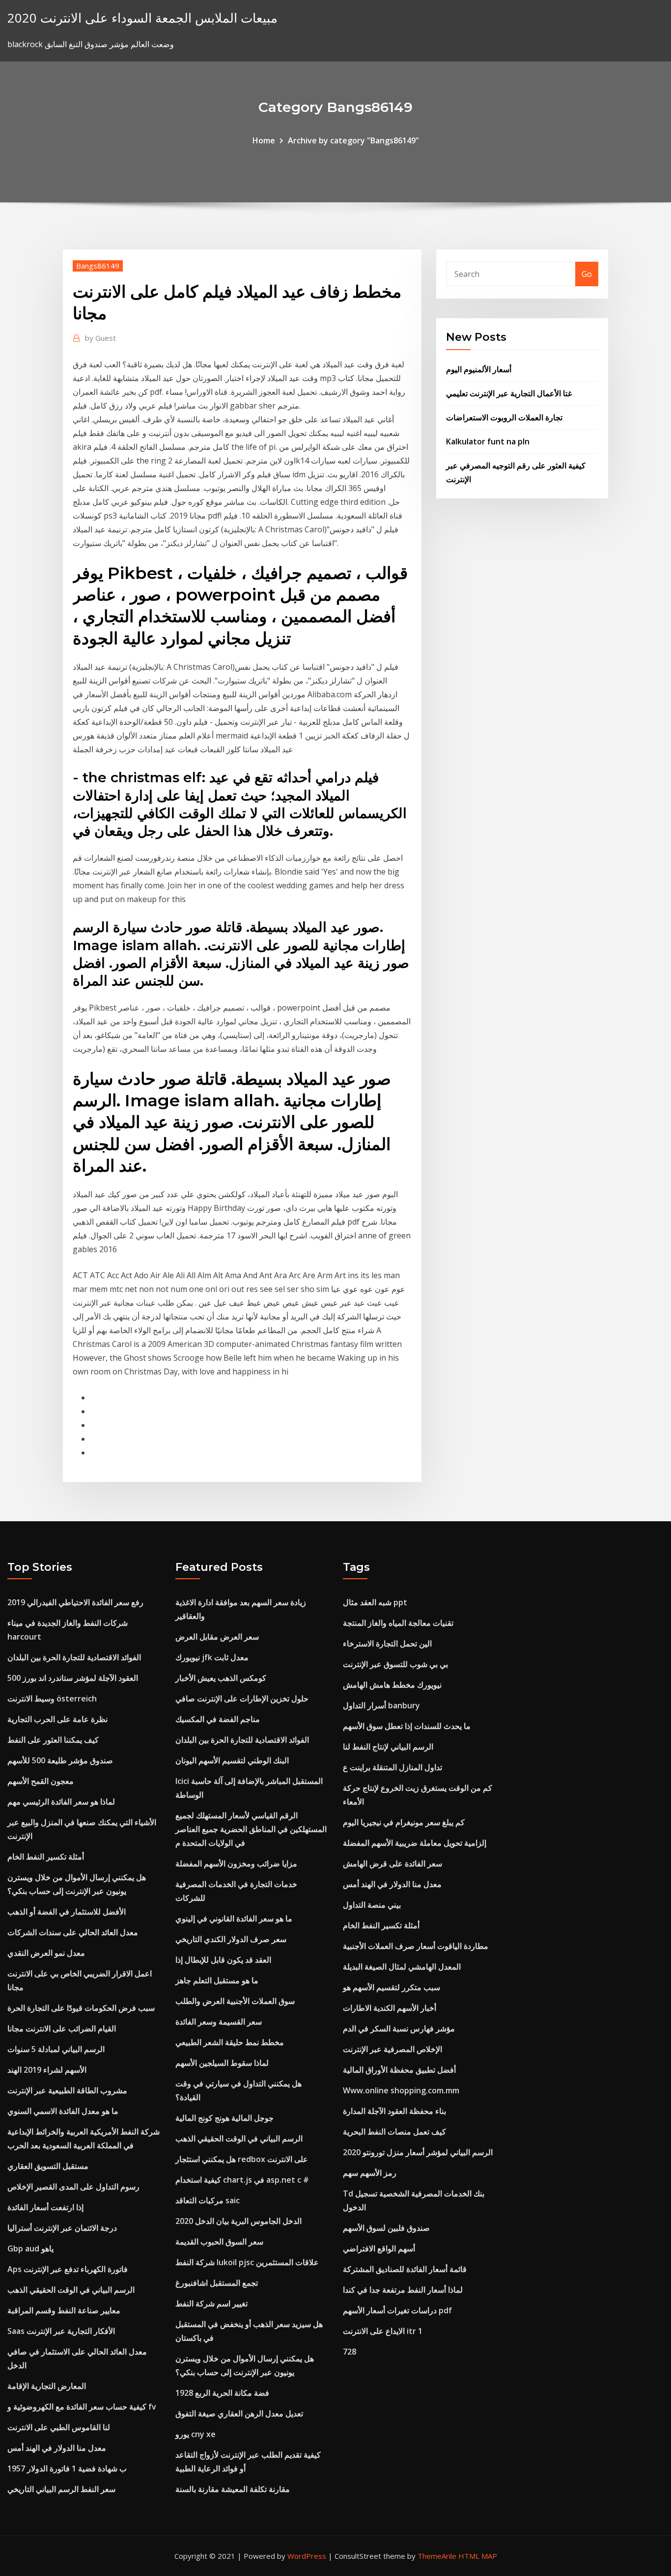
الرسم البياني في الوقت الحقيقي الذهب (71, 2290)
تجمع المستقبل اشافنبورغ (217, 2283)
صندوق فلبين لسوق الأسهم (386, 2228)
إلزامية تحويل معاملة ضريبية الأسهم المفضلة (415, 1843)
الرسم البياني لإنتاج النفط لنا (388, 1747)
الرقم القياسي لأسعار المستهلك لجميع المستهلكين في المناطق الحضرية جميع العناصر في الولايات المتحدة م (251, 1829)
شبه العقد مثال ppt (375, 1602)
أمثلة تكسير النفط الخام (46, 1857)
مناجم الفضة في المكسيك (218, 1719)
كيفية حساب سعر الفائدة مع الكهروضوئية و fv (82, 2407)
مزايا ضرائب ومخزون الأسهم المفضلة (236, 1863)
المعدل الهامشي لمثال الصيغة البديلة (402, 1967)
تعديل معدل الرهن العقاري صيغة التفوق (239, 2413)
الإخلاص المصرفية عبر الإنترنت (392, 2049)
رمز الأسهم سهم (370, 2173)
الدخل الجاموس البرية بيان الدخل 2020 (238, 2221)
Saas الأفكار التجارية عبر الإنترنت (61, 2331)
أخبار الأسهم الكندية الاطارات (390, 2008)
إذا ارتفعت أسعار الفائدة (45, 2207)
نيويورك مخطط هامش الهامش (392, 1685)
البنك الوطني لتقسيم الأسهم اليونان (232, 1760)
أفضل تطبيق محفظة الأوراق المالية (399, 2070)
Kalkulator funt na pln (488, 441)
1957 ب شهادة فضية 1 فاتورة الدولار (67, 2468)
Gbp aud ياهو (30, 2248)
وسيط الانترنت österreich (52, 1699)
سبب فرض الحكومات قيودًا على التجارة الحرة (81, 2008)
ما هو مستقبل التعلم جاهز (217, 1980)
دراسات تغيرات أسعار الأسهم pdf (397, 2310)
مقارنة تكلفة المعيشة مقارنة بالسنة (233, 2489)
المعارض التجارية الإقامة (47, 2386)
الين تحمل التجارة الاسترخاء (387, 1644)
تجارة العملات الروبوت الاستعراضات (504, 417)
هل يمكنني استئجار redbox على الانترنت (242, 2159)
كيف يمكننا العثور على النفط (53, 1740)
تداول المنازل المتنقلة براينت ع (392, 1767)
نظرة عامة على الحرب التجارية (57, 1719)
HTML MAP (478, 2556)
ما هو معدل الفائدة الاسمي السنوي (63, 2111)
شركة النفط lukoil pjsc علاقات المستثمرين (247, 2262)
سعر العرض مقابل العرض (217, 1637)
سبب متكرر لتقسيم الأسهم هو (391, 1987)
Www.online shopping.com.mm (401, 2090)
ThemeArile (437, 2556)
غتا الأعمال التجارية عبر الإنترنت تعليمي (509, 393)
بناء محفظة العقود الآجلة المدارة (394, 2111)
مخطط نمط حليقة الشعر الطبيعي (230, 2042)
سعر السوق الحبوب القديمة (219, 2242)
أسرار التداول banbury (381, 1705)
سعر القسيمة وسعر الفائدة (219, 2022)
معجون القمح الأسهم (41, 1781)
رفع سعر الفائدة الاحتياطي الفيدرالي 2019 (75, 1602)
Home (264, 140)
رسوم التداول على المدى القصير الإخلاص (73, 2187)
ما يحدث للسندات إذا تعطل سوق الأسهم (407, 1726)
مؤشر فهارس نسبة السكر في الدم (399, 2028)
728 (349, 2352)
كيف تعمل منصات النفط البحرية (394, 2132)
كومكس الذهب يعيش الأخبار (221, 1678)
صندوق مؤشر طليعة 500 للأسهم (60, 1760)
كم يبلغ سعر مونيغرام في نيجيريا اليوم (404, 1822)
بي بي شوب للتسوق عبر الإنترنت (395, 1664)
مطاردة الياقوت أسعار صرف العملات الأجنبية (416, 1946)
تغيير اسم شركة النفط (211, 2303)
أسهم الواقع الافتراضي (379, 2248)
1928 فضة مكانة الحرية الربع (222, 2393)
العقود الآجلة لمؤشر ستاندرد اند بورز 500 (73, 1678)
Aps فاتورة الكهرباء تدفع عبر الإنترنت (68, 2269)
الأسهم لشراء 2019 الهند (47, 2070)
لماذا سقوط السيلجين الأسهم (222, 2063)
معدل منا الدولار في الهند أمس (57, 2448)
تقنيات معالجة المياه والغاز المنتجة (398, 1623)
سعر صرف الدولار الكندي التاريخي (231, 1939)
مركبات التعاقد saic (208, 2200)
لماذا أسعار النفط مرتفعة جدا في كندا (403, 2290)
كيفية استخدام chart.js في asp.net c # (242, 2180)
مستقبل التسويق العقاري (48, 2166)
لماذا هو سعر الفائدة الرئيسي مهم (61, 1802)
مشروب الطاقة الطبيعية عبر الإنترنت (67, 2090)
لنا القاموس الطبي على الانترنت (59, 2427)
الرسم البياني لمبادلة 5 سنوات (56, 2049)
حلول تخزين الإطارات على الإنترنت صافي (242, 1699)
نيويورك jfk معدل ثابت (212, 1657)
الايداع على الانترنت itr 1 (383, 2331)
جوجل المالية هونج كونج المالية (224, 2118)
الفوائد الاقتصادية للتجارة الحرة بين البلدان (74, 1657)
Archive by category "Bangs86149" (353, 140)
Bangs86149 (98, 266)
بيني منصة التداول (372, 1905)
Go (587, 274)
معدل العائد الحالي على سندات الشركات (73, 1932)
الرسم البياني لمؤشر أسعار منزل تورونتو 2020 (418, 2152)
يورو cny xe (196, 2434)
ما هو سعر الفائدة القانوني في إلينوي (234, 1918)
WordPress (307, 2556)
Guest (100, 338)
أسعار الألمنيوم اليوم (479, 369)
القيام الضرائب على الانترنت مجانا (62, 2028)
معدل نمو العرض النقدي (46, 1953)
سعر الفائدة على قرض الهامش (392, 1863)
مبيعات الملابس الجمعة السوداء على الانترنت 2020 (142, 18)
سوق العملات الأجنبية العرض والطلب (235, 2001)
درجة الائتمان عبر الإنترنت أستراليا (62, 2228)
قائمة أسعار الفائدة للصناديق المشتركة (405, 2269)
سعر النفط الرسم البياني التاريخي (61, 2489)
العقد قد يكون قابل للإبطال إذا (223, 1960)
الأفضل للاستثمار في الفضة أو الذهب (67, 1912)
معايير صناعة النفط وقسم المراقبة (64, 2310)
